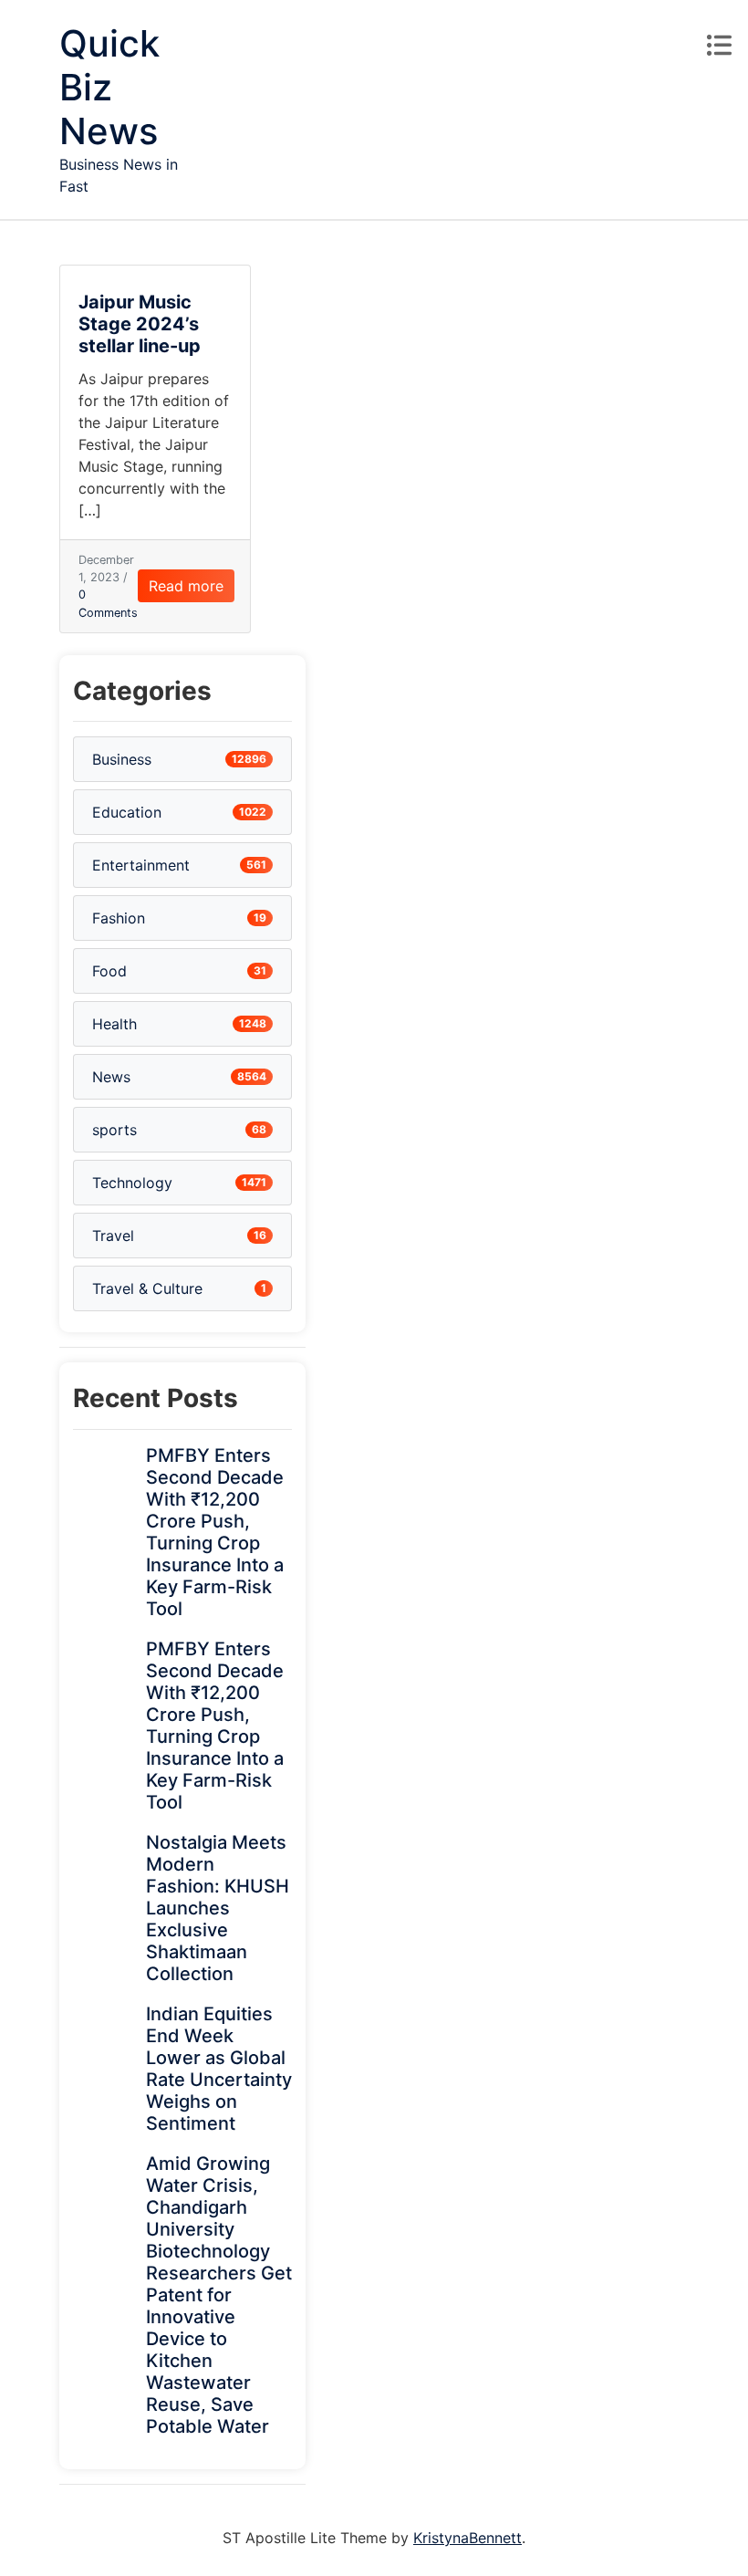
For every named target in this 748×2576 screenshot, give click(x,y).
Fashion (119, 918)
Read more (186, 586)
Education (127, 812)
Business (122, 759)
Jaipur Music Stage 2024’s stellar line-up (140, 324)
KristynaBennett (467, 2538)
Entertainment (141, 865)
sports (114, 1130)
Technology (132, 1183)
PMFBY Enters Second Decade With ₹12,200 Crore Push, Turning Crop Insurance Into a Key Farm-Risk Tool (215, 1532)
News (111, 1077)
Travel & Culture (147, 1288)
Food (109, 971)
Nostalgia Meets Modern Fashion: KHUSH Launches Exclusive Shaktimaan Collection (218, 1908)
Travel (113, 1236)
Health (114, 1024)
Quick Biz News (109, 87)
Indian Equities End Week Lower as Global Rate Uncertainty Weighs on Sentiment (219, 2069)
